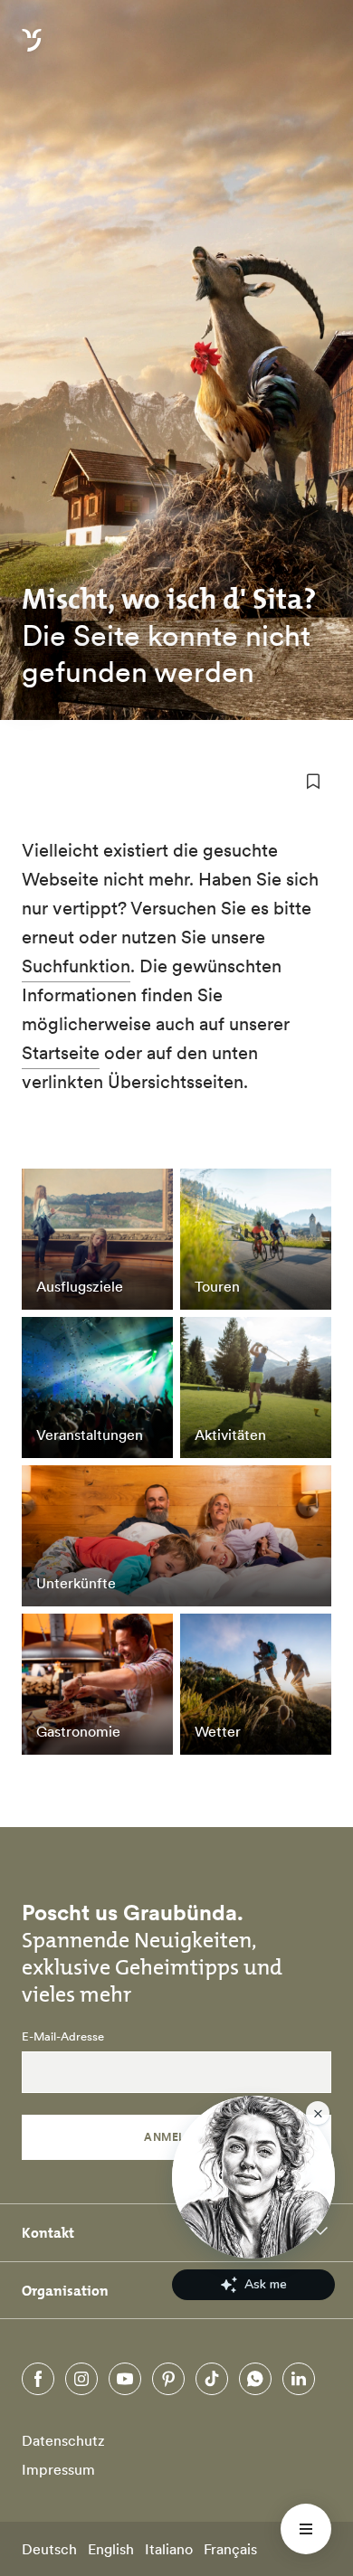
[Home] (32, 51)
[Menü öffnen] (306, 2529)
